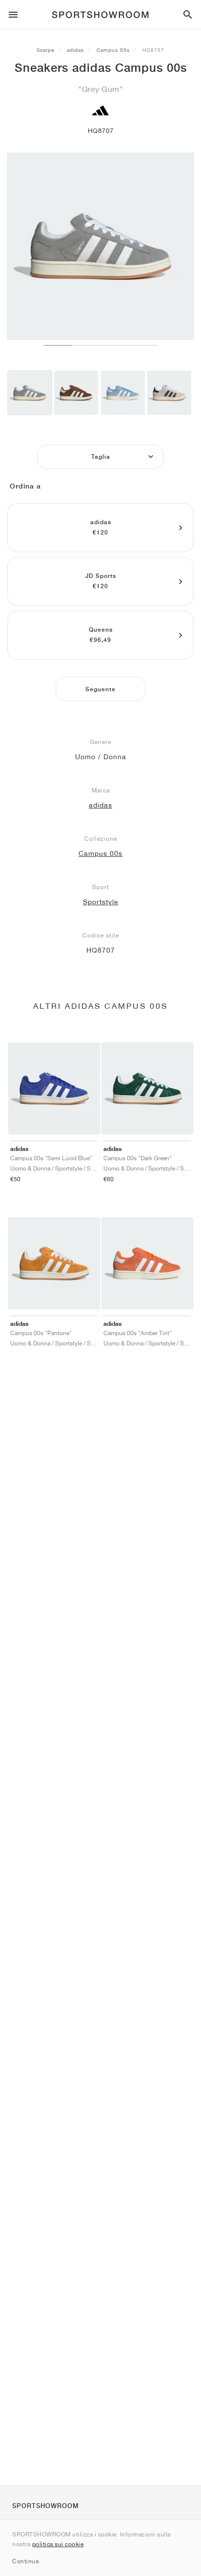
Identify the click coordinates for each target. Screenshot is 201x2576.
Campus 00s (113, 50)
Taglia (101, 457)
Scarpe (45, 50)
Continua (25, 2561)
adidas (75, 50)
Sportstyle (101, 902)
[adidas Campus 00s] (30, 393)
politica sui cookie (58, 2544)
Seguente (100, 689)
